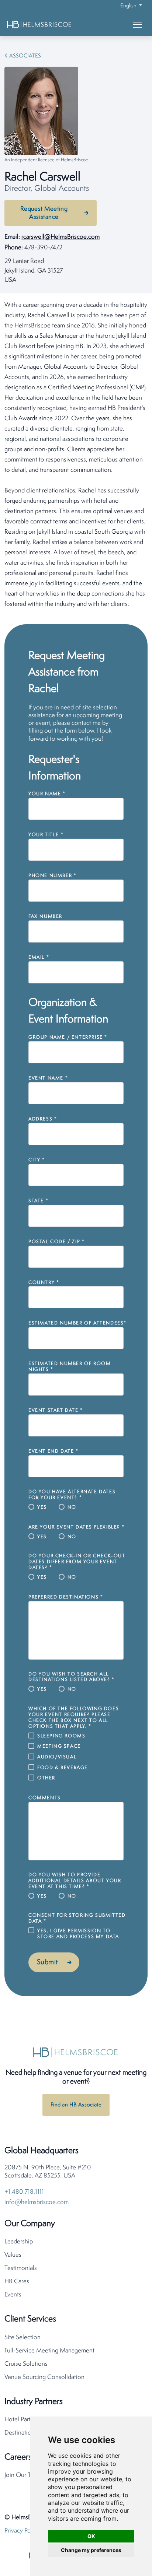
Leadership (19, 2242)
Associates (25, 56)
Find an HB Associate (76, 2105)
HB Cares (17, 2282)
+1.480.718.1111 (24, 2192)
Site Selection (23, 2338)
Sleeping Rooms (61, 1736)
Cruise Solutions (26, 2364)
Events (13, 2295)
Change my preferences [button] (91, 2550)
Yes (42, 1507)
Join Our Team (23, 2475)
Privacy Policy (22, 2531)
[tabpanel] (76, 455)
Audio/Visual (57, 1757)
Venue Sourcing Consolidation (44, 2377)
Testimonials (21, 2268)
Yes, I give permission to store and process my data (78, 1934)
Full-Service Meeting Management (49, 2351)
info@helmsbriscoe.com (37, 2202)
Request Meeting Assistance (44, 213)
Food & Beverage (63, 1768)
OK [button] (91, 2536)
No (72, 1507)
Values (13, 2255)
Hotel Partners (23, 2420)
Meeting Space (59, 1746)
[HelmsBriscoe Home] (51, 24)
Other (46, 1778)
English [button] (129, 6)
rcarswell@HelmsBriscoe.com (61, 237)
